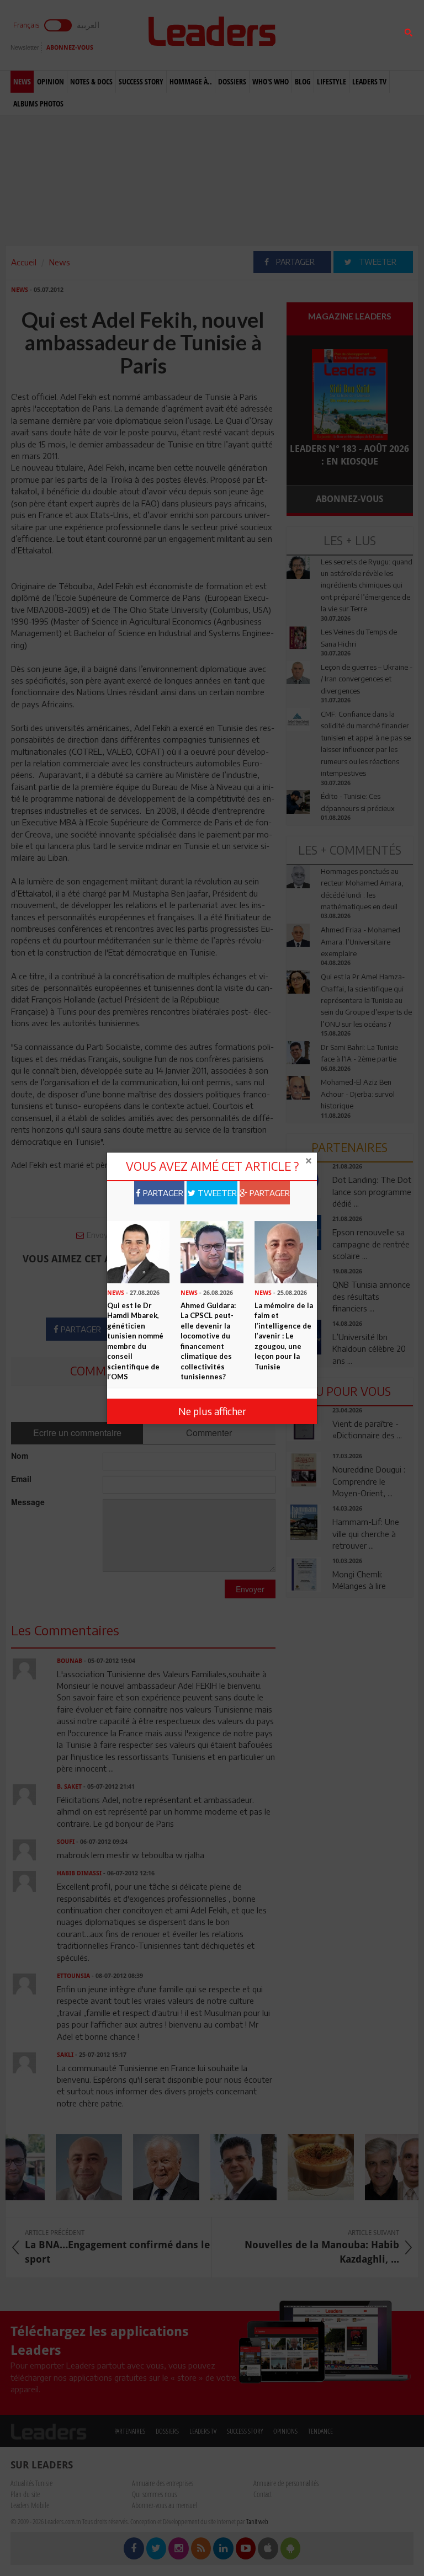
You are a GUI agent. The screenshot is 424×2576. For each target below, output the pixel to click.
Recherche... (313, 35)
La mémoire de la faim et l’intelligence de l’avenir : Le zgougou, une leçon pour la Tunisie (284, 1336)
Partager (162, 1193)
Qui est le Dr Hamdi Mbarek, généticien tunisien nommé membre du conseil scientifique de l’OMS (135, 1341)
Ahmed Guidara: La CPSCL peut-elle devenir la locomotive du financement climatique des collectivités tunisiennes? (208, 1341)
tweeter (216, 1193)
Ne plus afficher (212, 1411)
